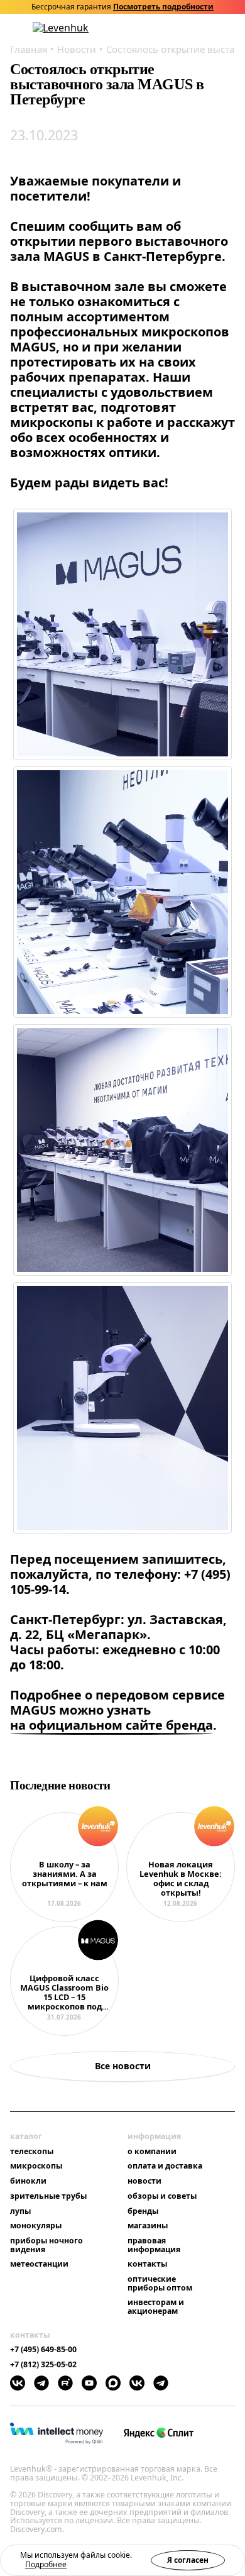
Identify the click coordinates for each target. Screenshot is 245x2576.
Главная (29, 49)
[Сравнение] (197, 28)
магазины (148, 2226)
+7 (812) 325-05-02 (43, 2365)
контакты (147, 2264)
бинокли (28, 2181)
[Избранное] (180, 28)
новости (144, 2181)
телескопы (32, 2152)
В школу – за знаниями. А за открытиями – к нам (65, 1874)
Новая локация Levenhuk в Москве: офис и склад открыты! (181, 1879)
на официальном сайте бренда (112, 1726)
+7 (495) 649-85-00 (43, 2350)
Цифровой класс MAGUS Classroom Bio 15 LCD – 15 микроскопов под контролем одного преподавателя (64, 1993)
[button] (164, 28)
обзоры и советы (162, 2196)
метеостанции (39, 2264)
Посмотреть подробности (163, 7)
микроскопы (36, 2166)
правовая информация (154, 2245)
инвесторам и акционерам (156, 2307)
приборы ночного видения (46, 2245)
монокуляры (36, 2226)
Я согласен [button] (188, 2560)
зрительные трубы (48, 2196)
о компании (152, 2152)
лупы (20, 2211)
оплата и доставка (165, 2166)
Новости (77, 49)
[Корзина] (214, 28)
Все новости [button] (123, 2066)
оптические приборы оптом (160, 2283)
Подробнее (46, 2564)
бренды (143, 2211)
